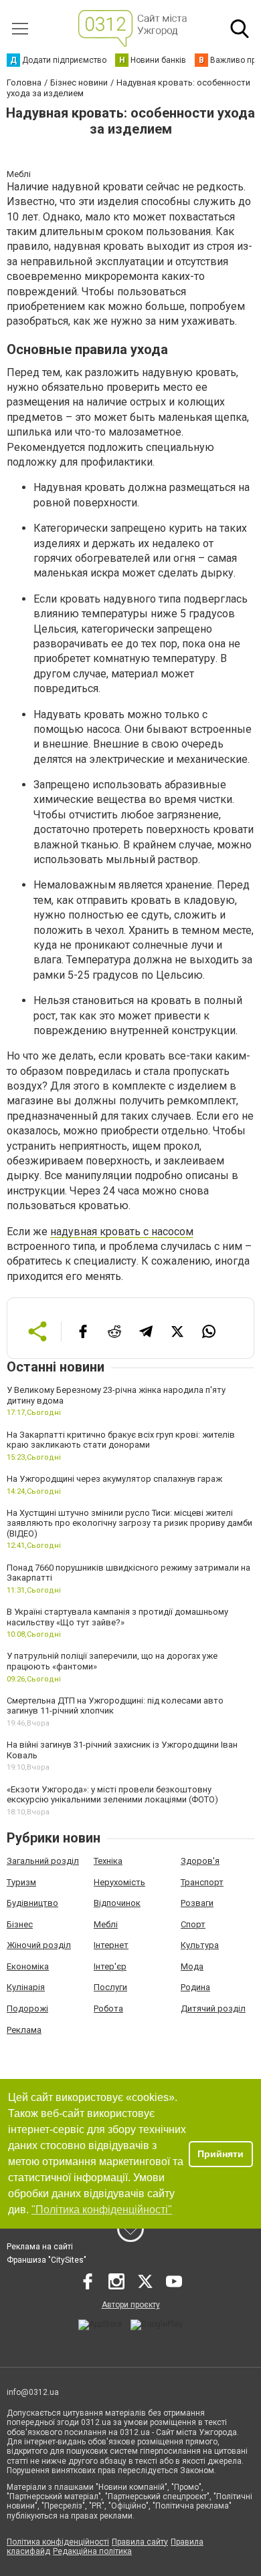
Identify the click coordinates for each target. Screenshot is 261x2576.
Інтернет (111, 1945)
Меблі (106, 1924)
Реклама (24, 2030)
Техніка (108, 1861)
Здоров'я (200, 1861)
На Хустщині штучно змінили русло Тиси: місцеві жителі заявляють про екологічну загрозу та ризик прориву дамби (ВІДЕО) (129, 1523)
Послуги (110, 1987)
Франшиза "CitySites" (47, 2260)
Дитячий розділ (213, 2008)
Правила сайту (140, 2542)
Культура (200, 1945)
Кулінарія (26, 1987)
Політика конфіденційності (58, 2542)
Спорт (193, 1924)
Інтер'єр (110, 1966)
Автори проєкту (131, 2305)
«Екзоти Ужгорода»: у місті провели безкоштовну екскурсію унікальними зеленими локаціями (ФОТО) (112, 1795)
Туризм (21, 1882)
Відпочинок (117, 1903)
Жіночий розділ (39, 1945)
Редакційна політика (92, 2551)
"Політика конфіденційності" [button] (102, 2210)
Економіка (28, 1966)
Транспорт (202, 1882)
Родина (195, 1987)
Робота (108, 2008)
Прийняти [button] (221, 2154)
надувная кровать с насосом (122, 1232)
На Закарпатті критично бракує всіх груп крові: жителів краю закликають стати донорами (121, 1440)
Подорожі (27, 2008)
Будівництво (32, 1903)
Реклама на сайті (40, 2247)
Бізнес (20, 1924)
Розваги (197, 1903)
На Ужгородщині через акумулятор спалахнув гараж (114, 1479)
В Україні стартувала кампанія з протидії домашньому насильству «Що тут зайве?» (117, 1617)
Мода (192, 1966)
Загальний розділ (43, 1861)
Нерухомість (119, 1882)
